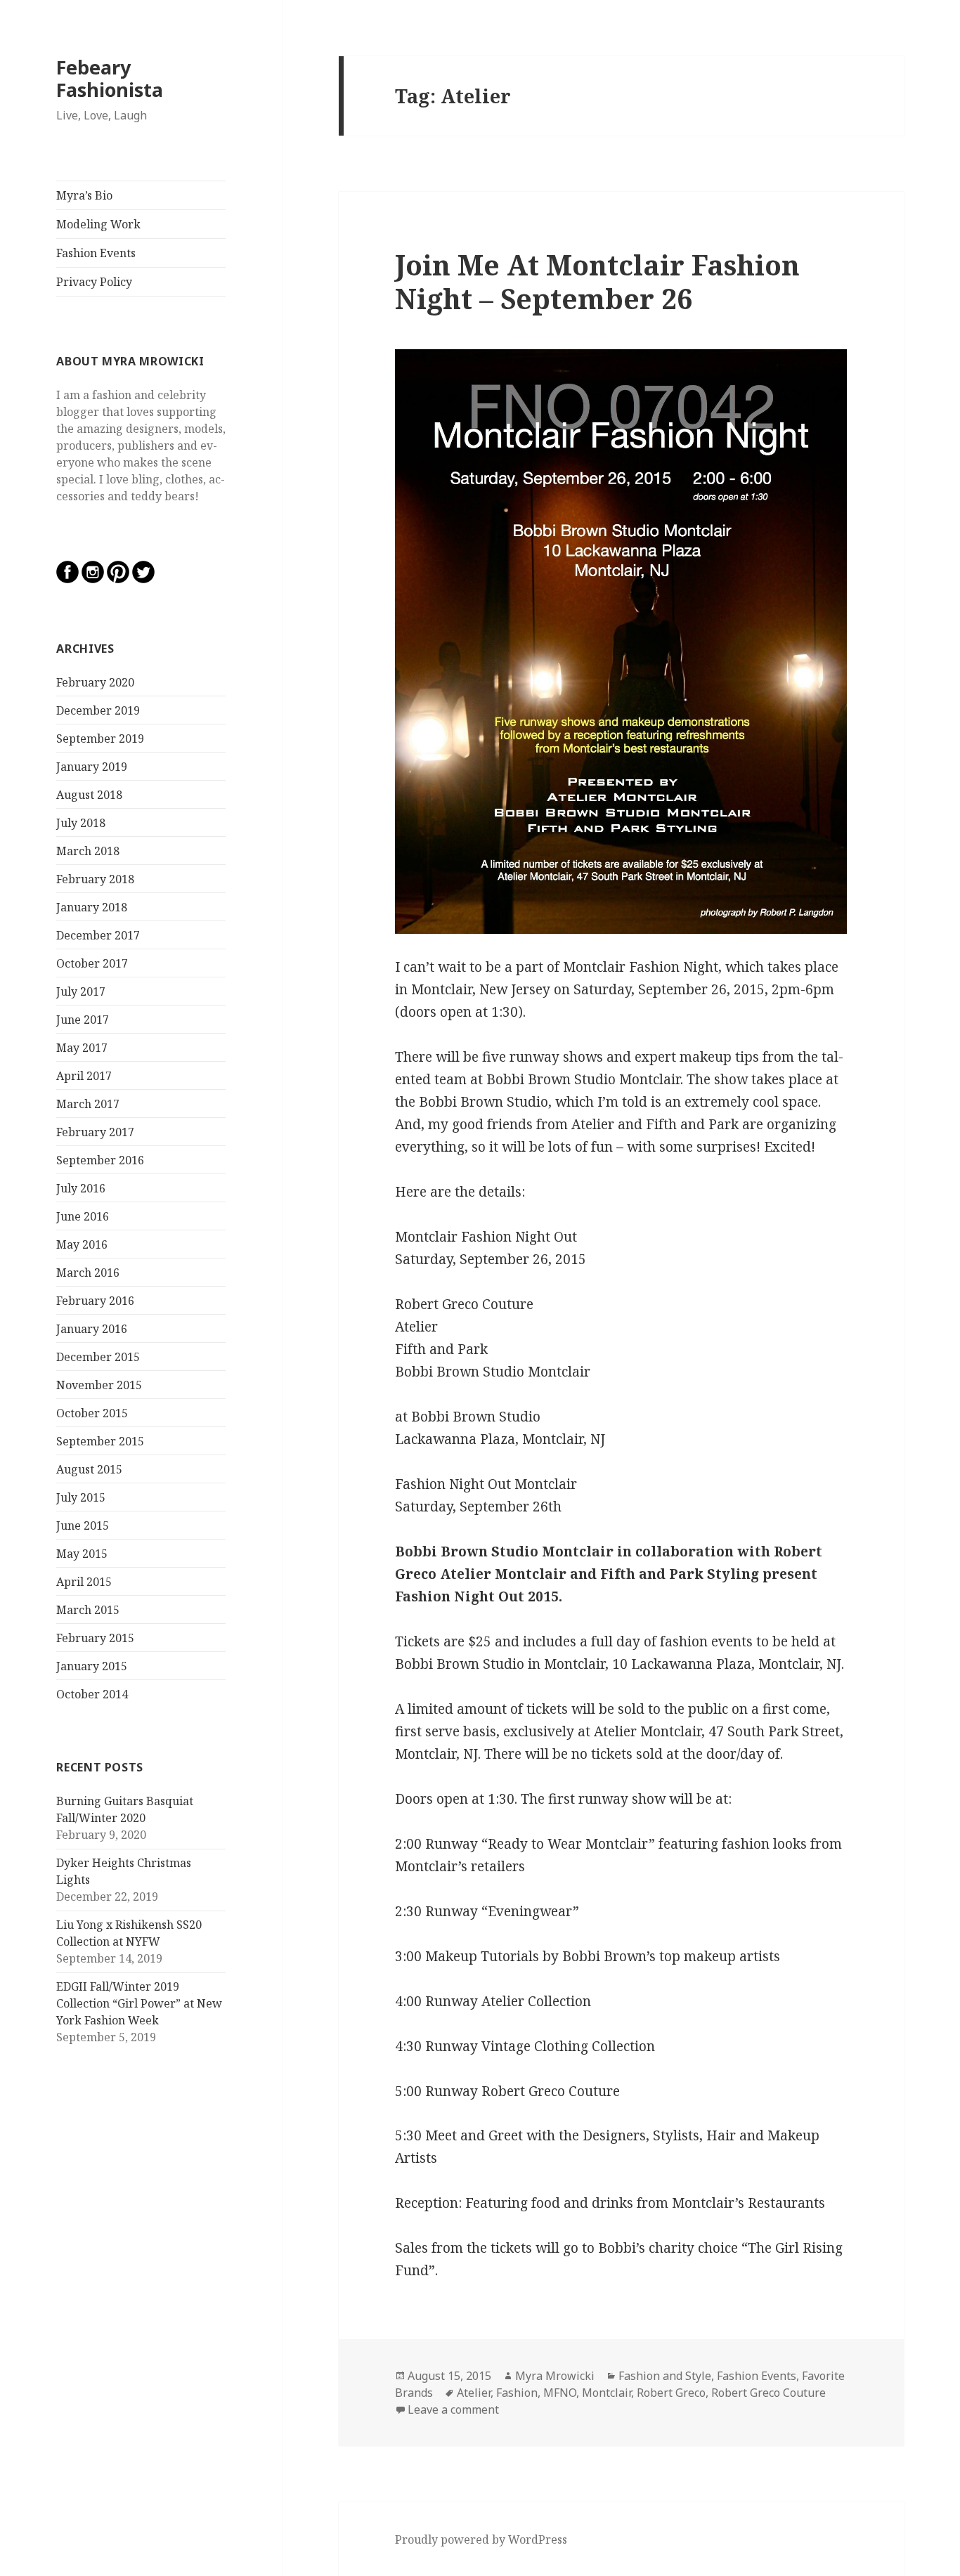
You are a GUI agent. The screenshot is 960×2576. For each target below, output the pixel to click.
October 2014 (92, 1694)
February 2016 (95, 1301)
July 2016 (81, 1188)
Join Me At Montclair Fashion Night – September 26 (597, 281)
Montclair (607, 2393)
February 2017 (95, 1132)
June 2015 (83, 1526)
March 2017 (88, 1104)
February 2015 (95, 1638)
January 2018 (92, 907)
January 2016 (92, 1329)
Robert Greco (671, 2393)
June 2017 (83, 1020)
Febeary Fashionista (110, 78)
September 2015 (100, 1441)
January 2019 (92, 767)
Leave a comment (453, 2409)
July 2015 (81, 1497)
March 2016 (88, 1273)
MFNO (560, 2393)
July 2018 (81, 823)
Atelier (474, 2393)
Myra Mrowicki (555, 2376)
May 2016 (82, 1244)
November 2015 (99, 1385)
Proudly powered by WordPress (481, 2539)
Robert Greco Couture (768, 2393)
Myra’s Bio (84, 195)
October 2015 (92, 1413)
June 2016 (83, 1216)
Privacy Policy (94, 282)
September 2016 (100, 1160)
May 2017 (82, 1048)
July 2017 (81, 991)
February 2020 (95, 682)
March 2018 (88, 851)
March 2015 (88, 1610)
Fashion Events (96, 253)
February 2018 (95, 879)
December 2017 (98, 935)
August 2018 (89, 795)
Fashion (517, 2393)
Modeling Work (98, 224)
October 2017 (92, 963)
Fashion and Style (665, 2376)
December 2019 (98, 710)
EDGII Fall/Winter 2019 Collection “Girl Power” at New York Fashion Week (139, 2003)
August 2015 (89, 1469)
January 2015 (92, 1666)
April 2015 (84, 1582)
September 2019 (100, 739)
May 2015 (82, 1554)
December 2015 (98, 1357)
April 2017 (84, 1076)
